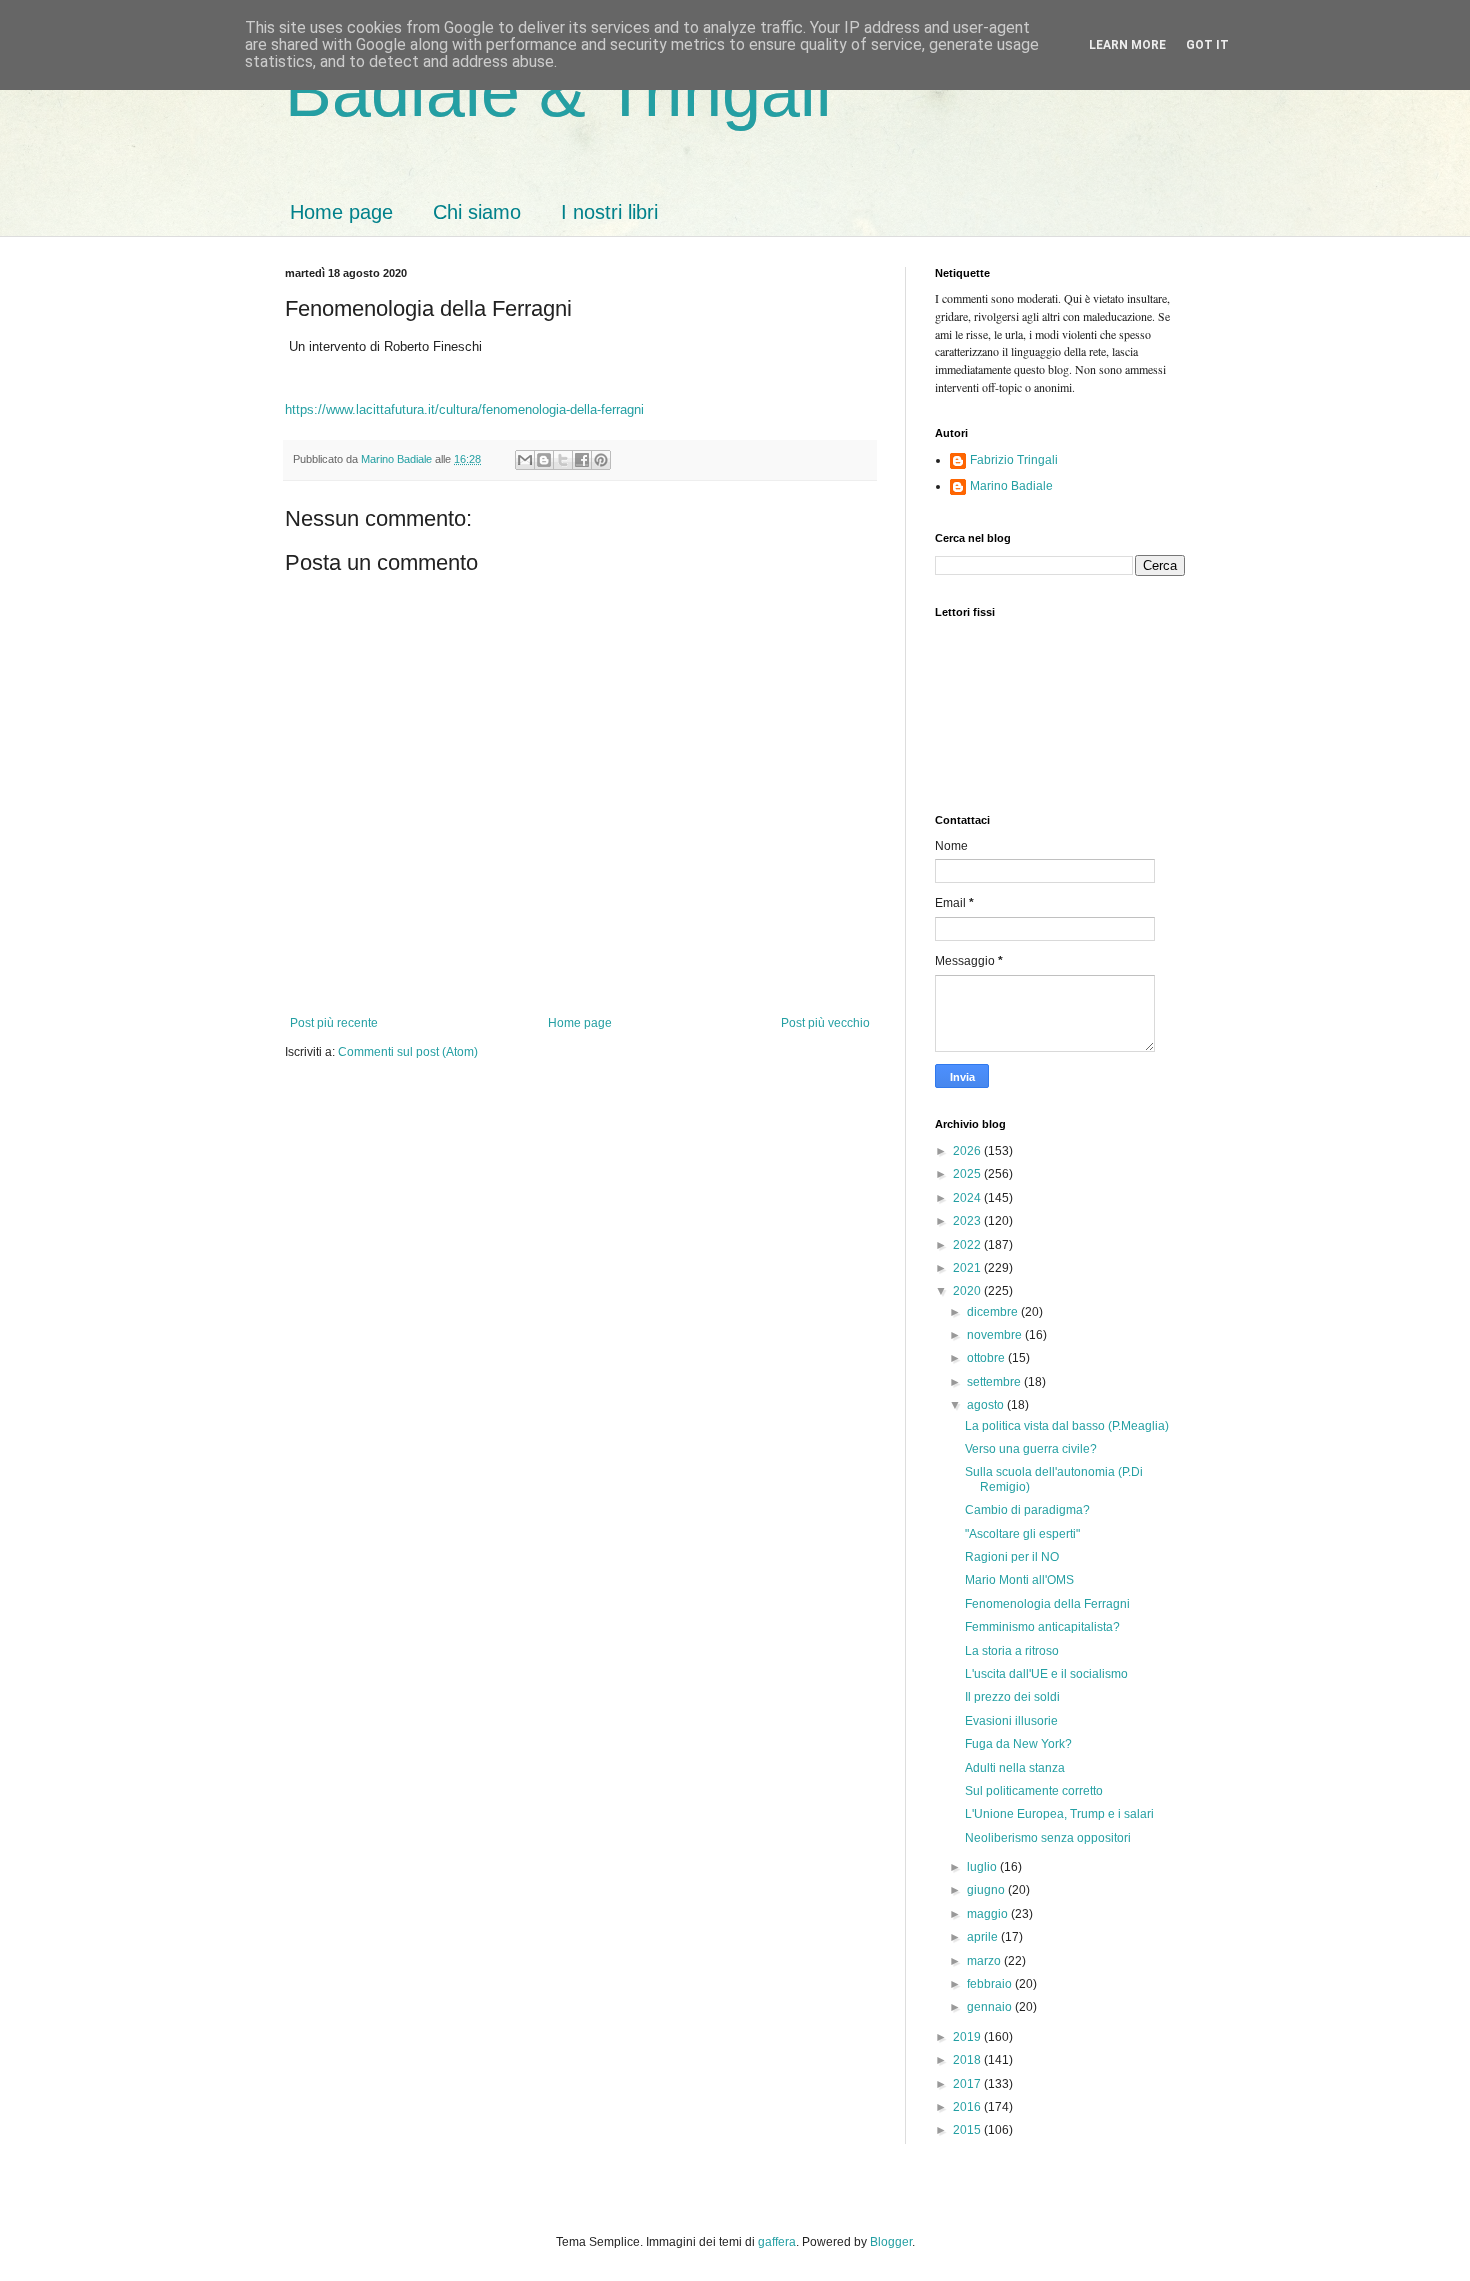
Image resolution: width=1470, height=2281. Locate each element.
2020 (968, 1291)
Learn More (1127, 45)
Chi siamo (477, 212)
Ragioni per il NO (1012, 1557)
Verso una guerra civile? (1031, 1449)
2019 (968, 2037)
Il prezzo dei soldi (1012, 1697)
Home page (341, 212)
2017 (968, 2084)
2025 (968, 1174)
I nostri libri (609, 212)
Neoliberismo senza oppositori (1048, 1838)
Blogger (891, 2242)
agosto (987, 1405)
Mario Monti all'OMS (1019, 1580)
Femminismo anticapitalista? (1042, 1627)
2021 (968, 1268)
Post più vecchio (825, 1023)
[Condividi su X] (563, 460)
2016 (968, 2107)
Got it (1207, 45)
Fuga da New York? (1018, 1744)
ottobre (987, 1358)
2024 (968, 1198)
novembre (996, 1335)
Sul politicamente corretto (1034, 1791)
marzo (985, 1961)
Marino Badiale (1011, 486)
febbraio (991, 1984)
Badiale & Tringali (558, 92)
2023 (968, 1221)
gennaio (991, 2007)
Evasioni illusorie (1011, 1721)
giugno (987, 1890)
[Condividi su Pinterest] (601, 460)
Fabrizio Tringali (1014, 460)
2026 (968, 1151)
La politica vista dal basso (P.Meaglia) (1067, 1426)
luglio (983, 1867)
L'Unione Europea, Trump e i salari (1059, 1814)
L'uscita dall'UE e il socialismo (1046, 1674)
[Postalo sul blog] (544, 460)
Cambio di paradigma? (1027, 1510)
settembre (995, 1382)
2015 (968, 2130)
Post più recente (334, 1023)
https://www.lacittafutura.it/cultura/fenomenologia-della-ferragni (464, 409)
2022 (968, 1245)
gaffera (777, 2242)
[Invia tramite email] (525, 460)
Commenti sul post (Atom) (408, 1052)
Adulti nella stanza (1015, 1768)
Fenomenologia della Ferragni (1047, 1604)
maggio (989, 1914)
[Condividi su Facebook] (582, 460)
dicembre (994, 1312)
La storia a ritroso (1012, 1651)
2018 (968, 2060)
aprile (984, 1937)
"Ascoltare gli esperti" (1022, 1534)
